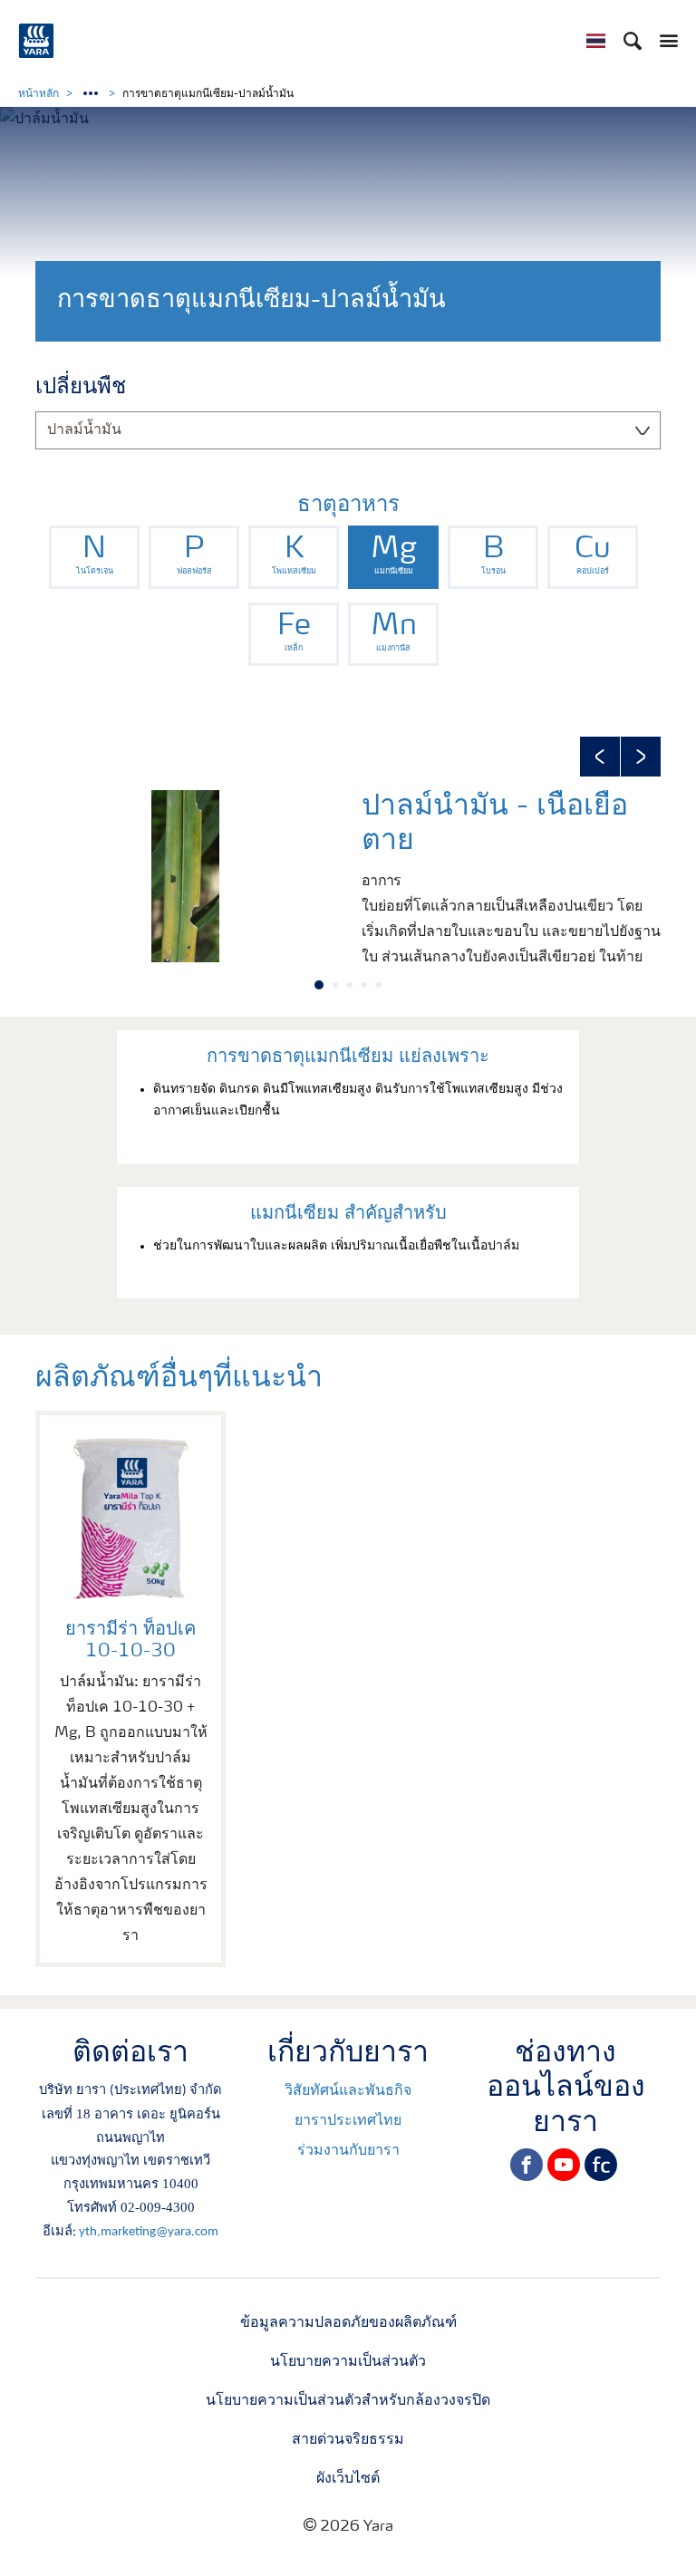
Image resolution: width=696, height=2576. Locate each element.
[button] (600, 757)
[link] (94, 557)
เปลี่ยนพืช (81, 388)
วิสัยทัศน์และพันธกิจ (348, 2091)
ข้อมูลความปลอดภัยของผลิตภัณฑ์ (348, 2323)
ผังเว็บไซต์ (348, 2479)
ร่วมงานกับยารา (348, 2151)
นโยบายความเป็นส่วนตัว (348, 2362)
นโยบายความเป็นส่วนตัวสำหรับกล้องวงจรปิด (348, 2401)
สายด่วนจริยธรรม (348, 2440)
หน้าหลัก (39, 94)
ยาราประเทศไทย (348, 2121)
